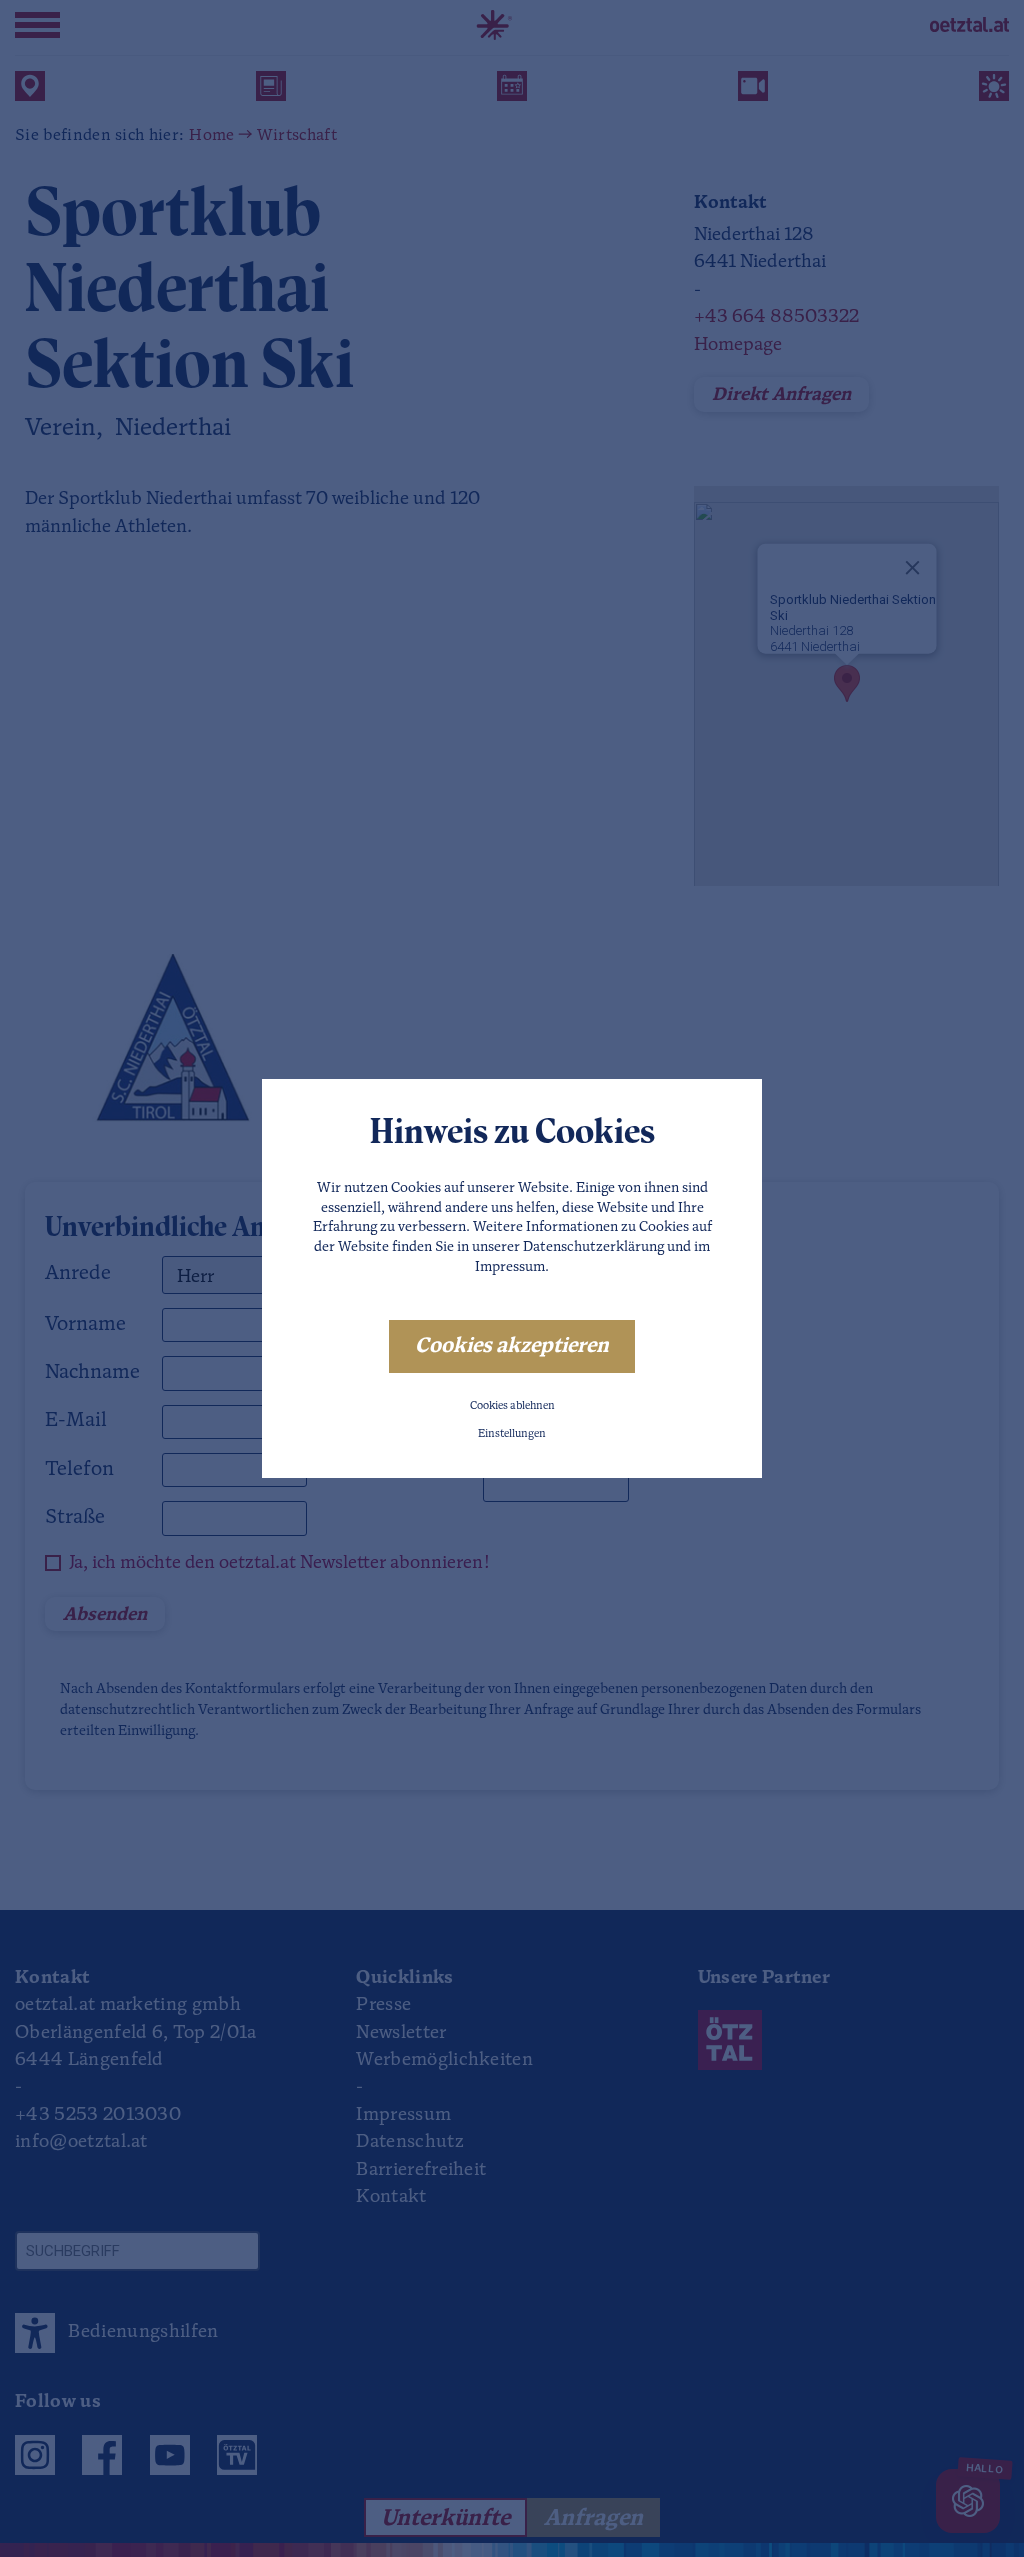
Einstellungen (512, 1434)
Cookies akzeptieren (512, 1346)
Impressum (510, 1267)
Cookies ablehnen (512, 1406)
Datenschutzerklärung (593, 1247)
